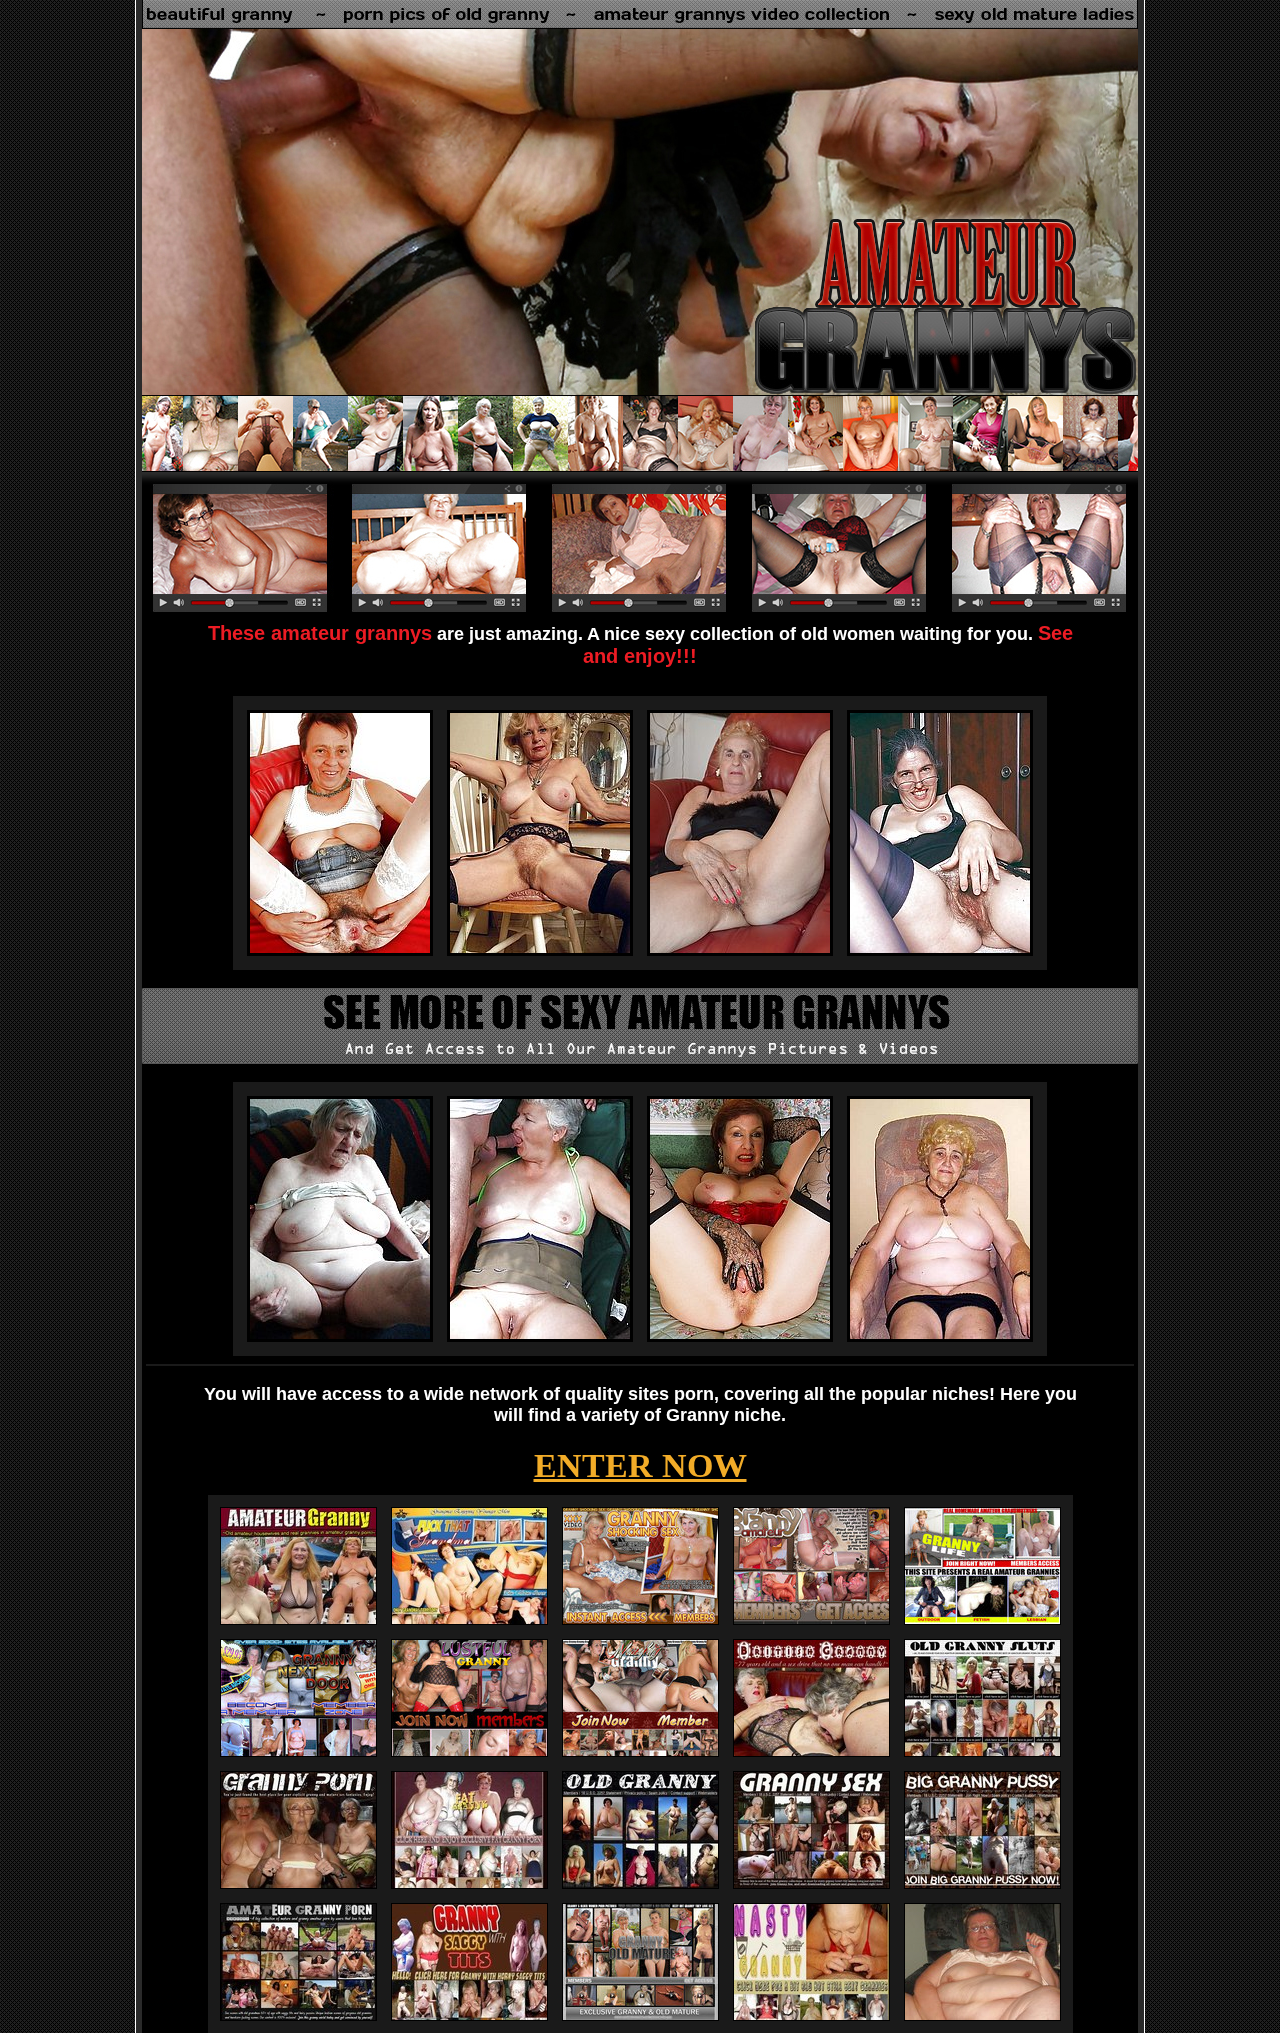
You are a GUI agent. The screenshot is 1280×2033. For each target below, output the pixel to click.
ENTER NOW (640, 1465)
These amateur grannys (320, 633)
